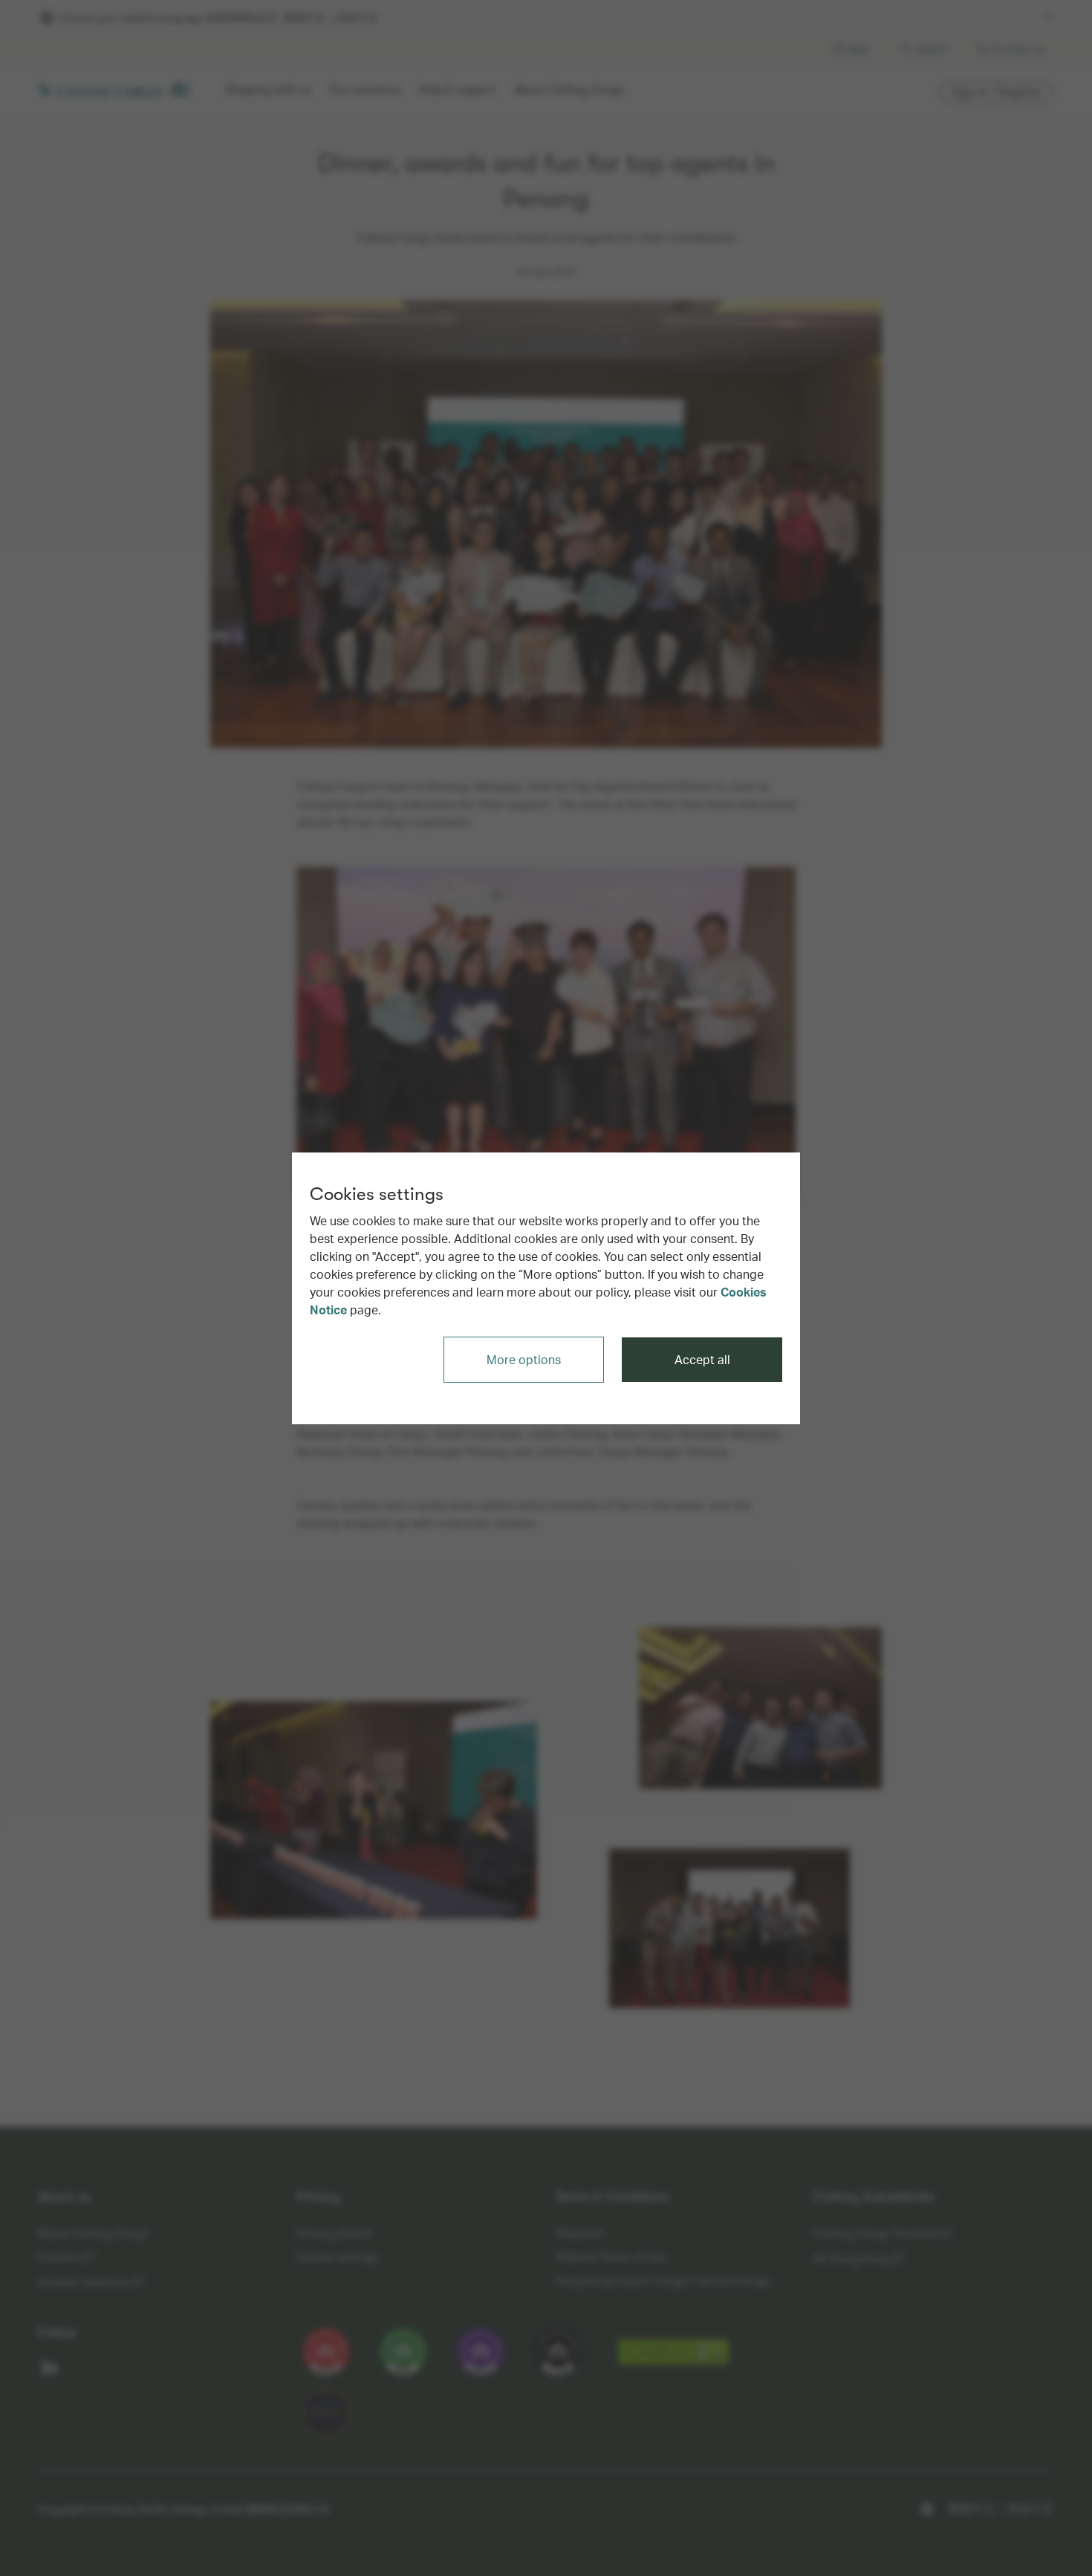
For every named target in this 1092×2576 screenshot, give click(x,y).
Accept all (702, 1359)
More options (524, 1359)
